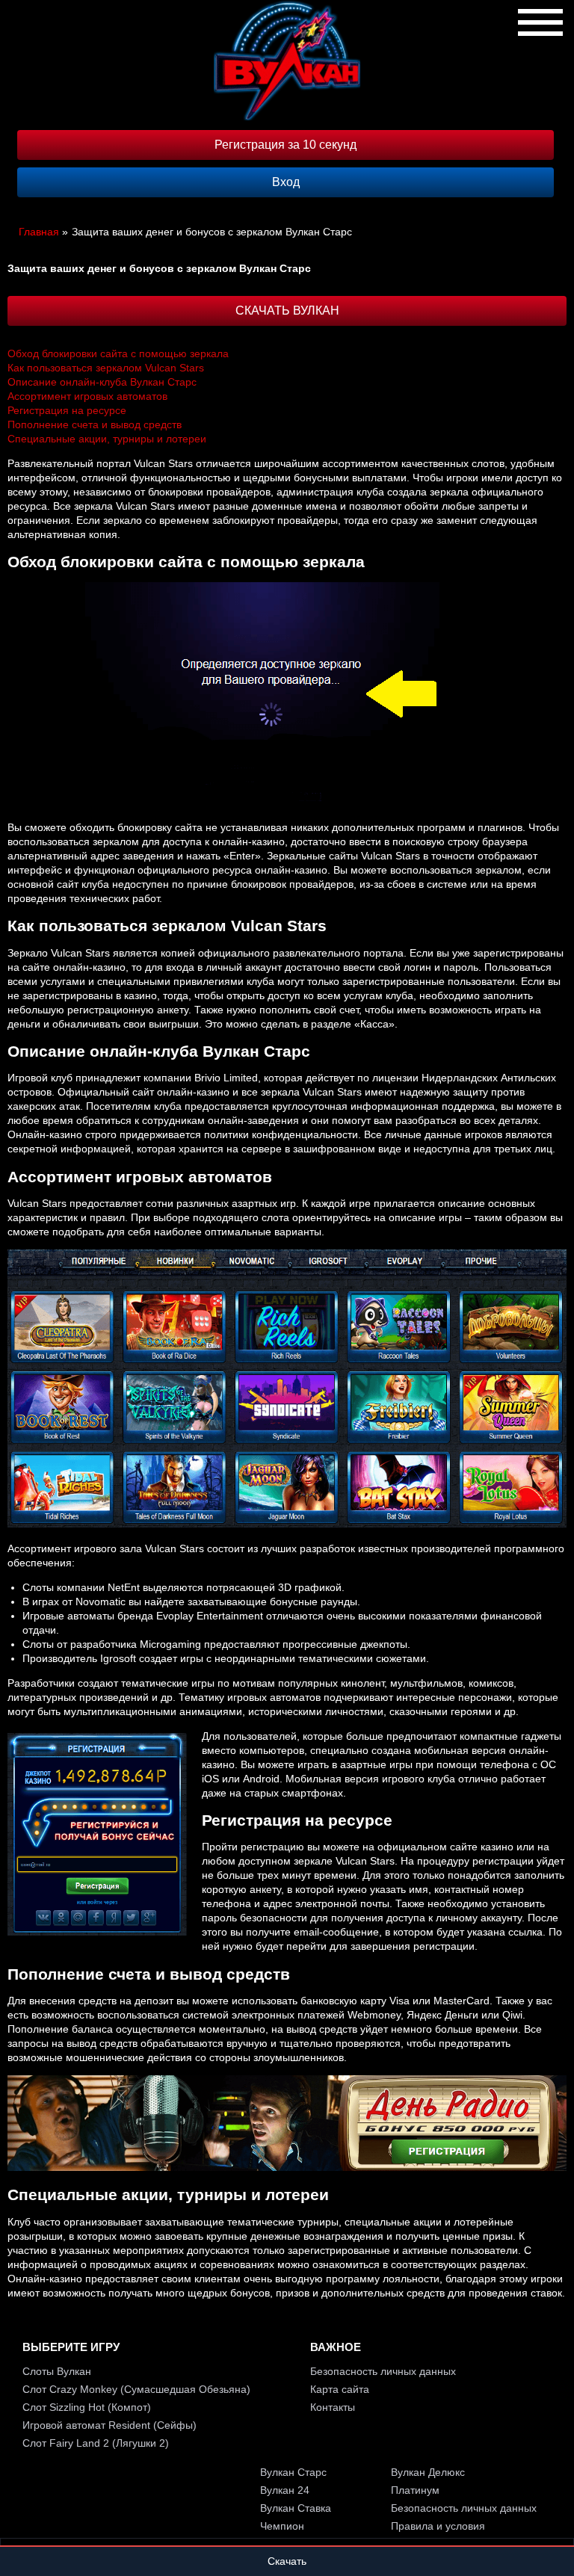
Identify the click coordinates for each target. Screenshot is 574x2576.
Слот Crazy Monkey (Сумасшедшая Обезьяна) (136, 2389)
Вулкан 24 (285, 2490)
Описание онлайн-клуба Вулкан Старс (102, 382)
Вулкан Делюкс (428, 2472)
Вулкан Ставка (296, 2508)
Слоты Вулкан (57, 2371)
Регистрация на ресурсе (67, 410)
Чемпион (282, 2526)
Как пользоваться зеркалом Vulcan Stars (106, 368)
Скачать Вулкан (287, 311)
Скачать (287, 2561)
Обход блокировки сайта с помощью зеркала (118, 353)
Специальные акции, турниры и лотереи (107, 439)
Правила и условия (438, 2526)
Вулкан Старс (293, 2472)
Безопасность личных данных (383, 2371)
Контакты (333, 2407)
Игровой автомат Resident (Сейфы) (109, 2425)
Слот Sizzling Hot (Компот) (87, 2407)
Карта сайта (340, 2389)
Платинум (415, 2490)
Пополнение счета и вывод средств (95, 424)
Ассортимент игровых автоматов (87, 396)
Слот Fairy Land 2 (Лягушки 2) (96, 2443)
